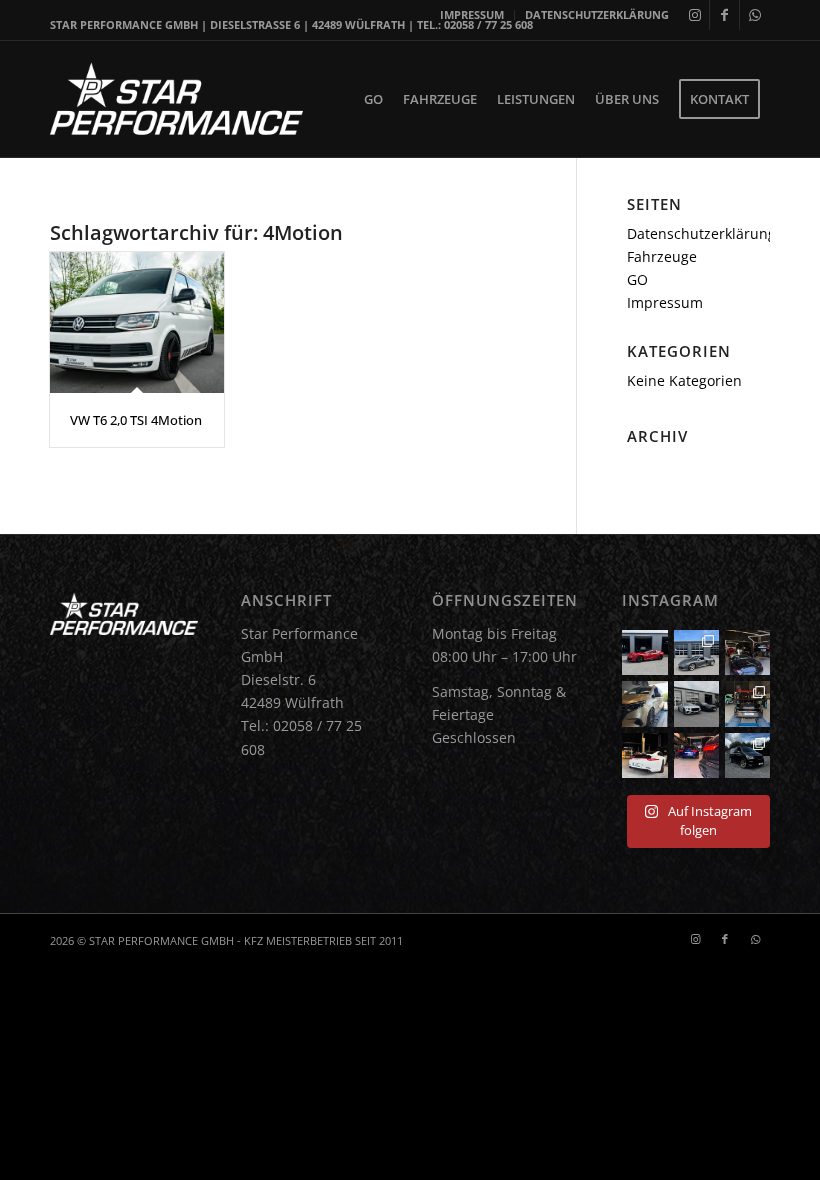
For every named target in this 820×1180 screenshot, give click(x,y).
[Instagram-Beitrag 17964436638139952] (696, 703)
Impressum (665, 302)
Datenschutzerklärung (701, 233)
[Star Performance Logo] (176, 99)
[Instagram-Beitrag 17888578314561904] (644, 755)
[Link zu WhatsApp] (755, 15)
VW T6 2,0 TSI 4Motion (136, 420)
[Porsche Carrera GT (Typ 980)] (696, 652)
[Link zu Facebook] (724, 15)
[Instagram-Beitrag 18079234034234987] (696, 755)
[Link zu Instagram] (694, 15)
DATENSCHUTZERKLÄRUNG (597, 14)
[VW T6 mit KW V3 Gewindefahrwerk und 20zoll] (747, 755)
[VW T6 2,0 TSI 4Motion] (137, 322)
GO (637, 279)
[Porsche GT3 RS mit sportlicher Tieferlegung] (747, 703)
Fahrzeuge (662, 256)
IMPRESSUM (472, 14)
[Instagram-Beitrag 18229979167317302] (747, 652)
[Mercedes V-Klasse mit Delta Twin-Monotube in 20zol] (644, 703)
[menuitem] (472, 15)
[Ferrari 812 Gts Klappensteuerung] (644, 652)
